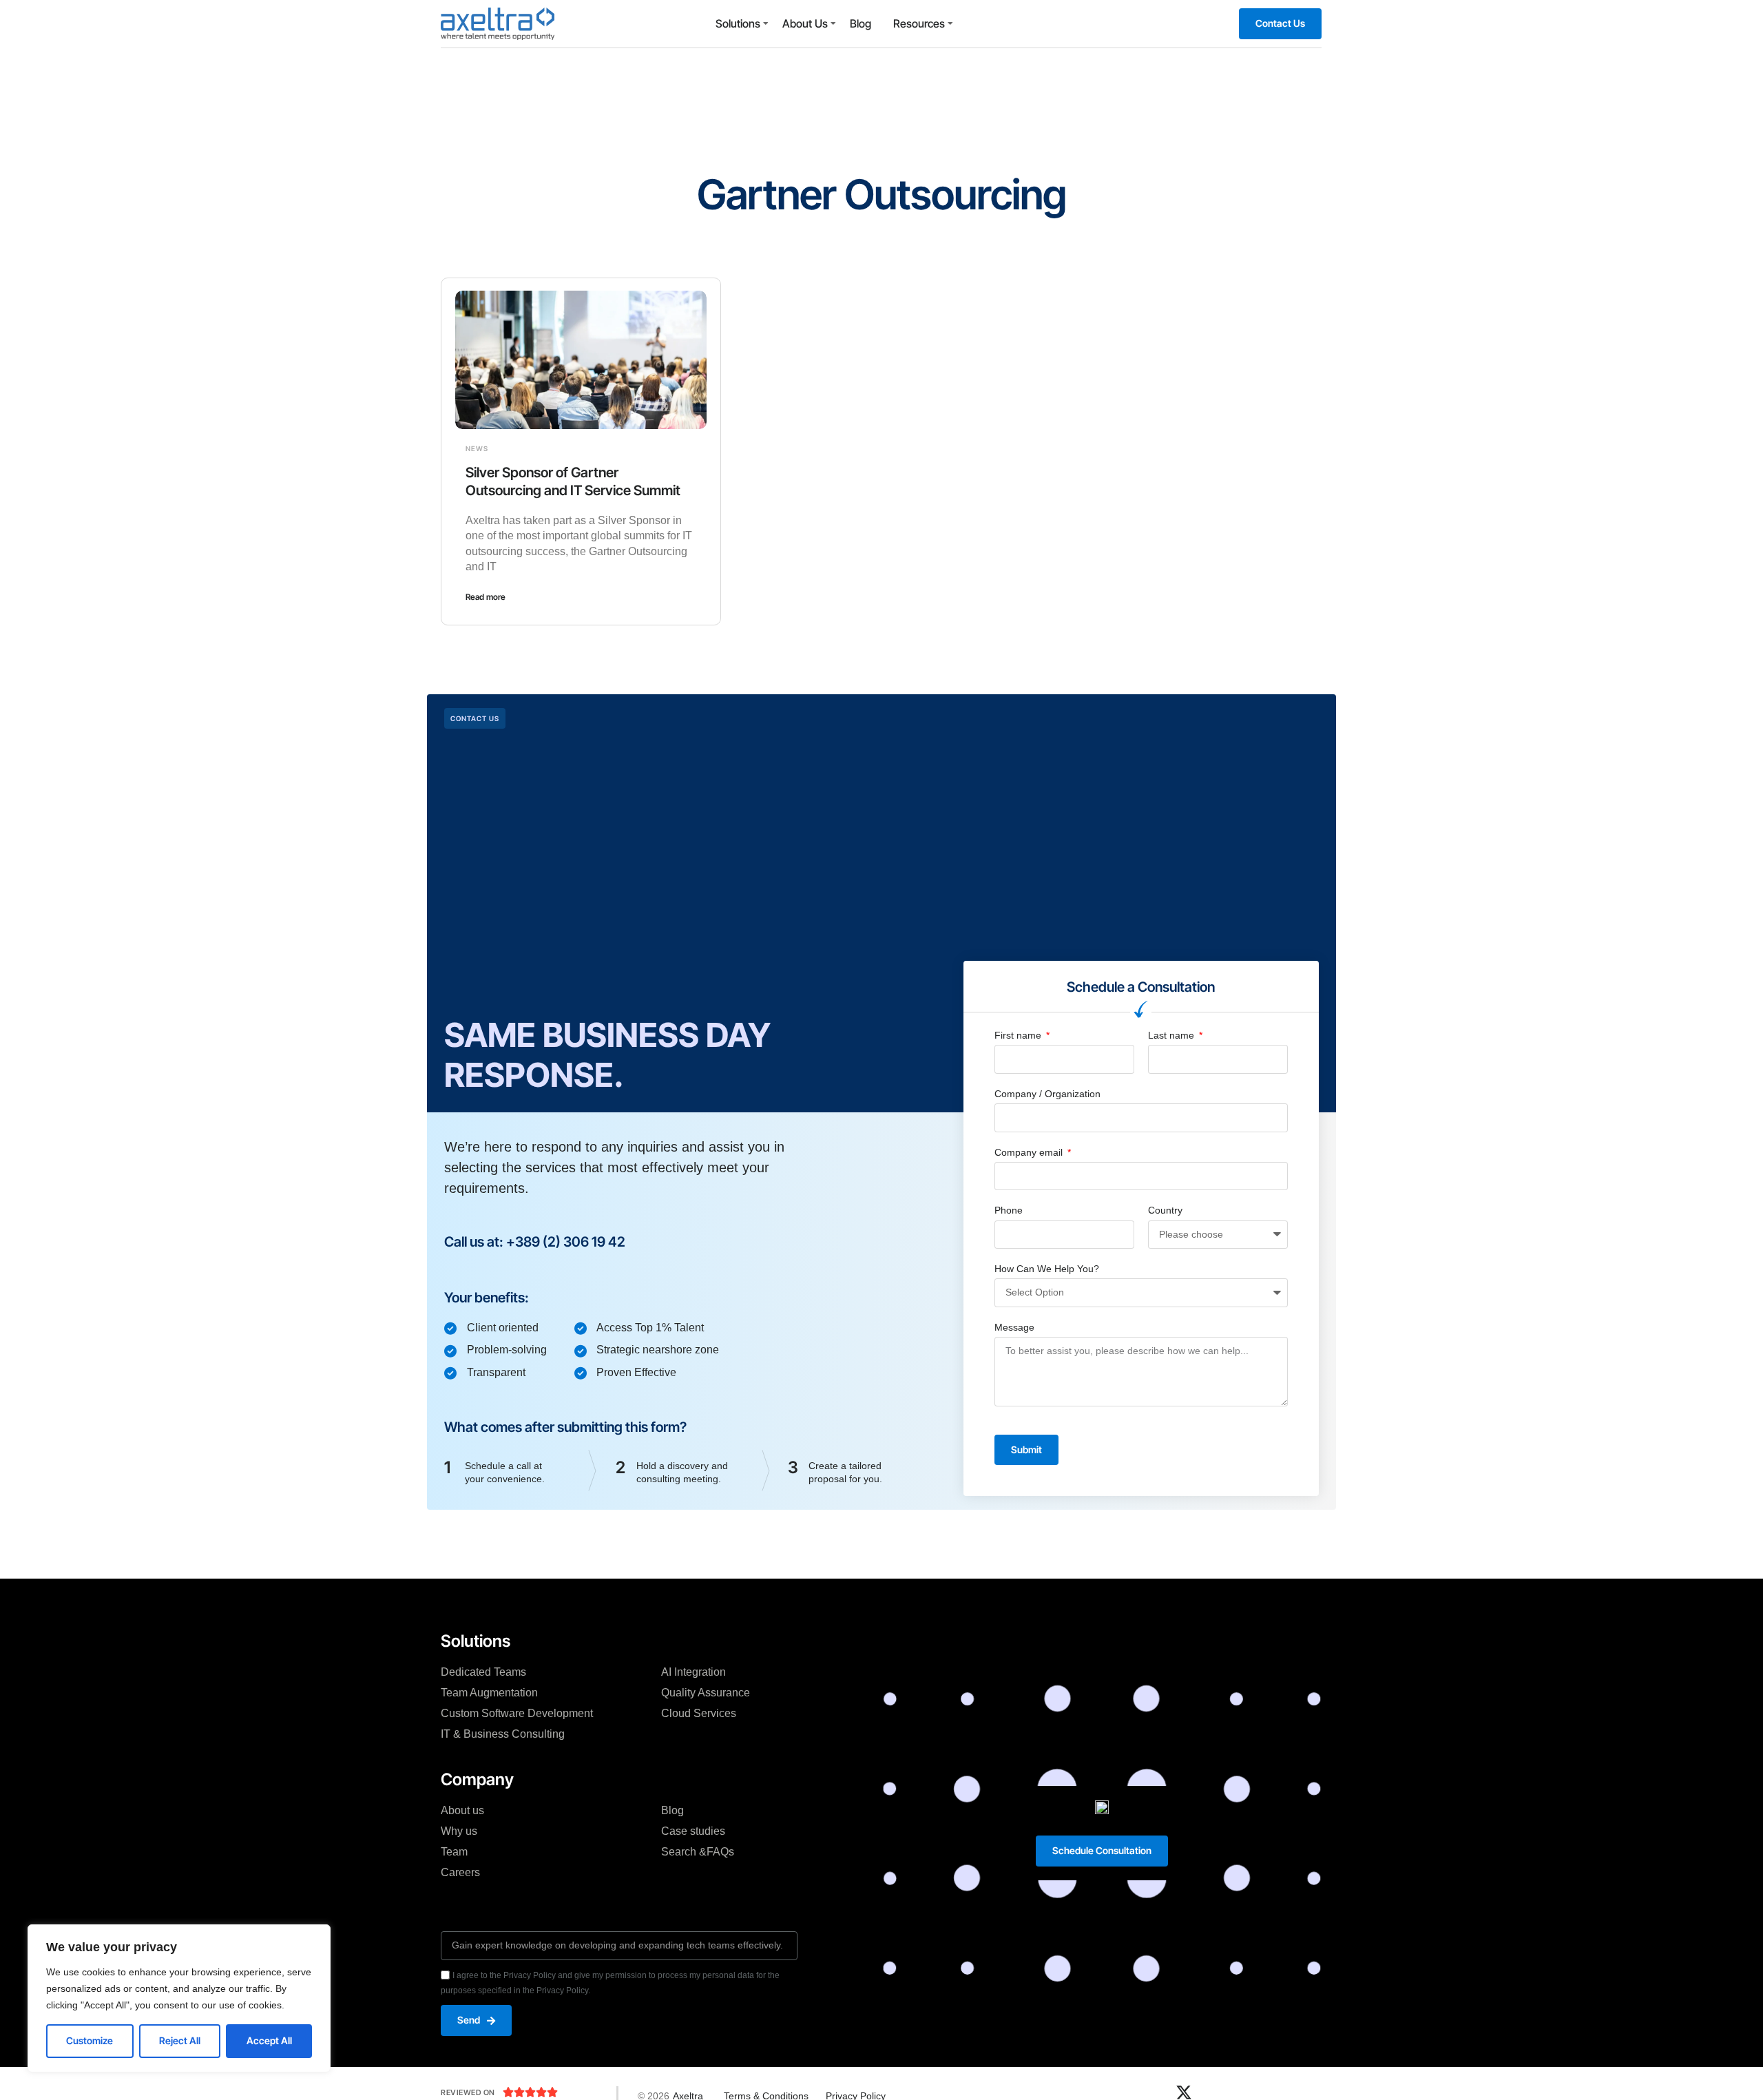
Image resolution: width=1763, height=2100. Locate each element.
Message (1014, 1327)
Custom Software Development (517, 1713)
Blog (860, 23)
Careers (460, 1872)
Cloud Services (699, 1713)
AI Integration (693, 1672)
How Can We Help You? (1047, 1269)
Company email (1030, 1152)
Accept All (269, 2040)
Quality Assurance (706, 1693)
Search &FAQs (698, 1852)
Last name (1172, 1035)
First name (1019, 1035)
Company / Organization (1047, 1094)
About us (462, 1810)
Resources (919, 23)
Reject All (180, 2040)
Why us (459, 1831)
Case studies (693, 1831)
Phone (1009, 1210)
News (477, 448)
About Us (805, 23)
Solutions (738, 23)
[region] (179, 1998)
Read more (486, 597)
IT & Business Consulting (503, 1734)
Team (454, 1852)
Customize (90, 2040)
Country (1165, 1210)
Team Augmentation (489, 1693)
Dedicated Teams (483, 1672)
